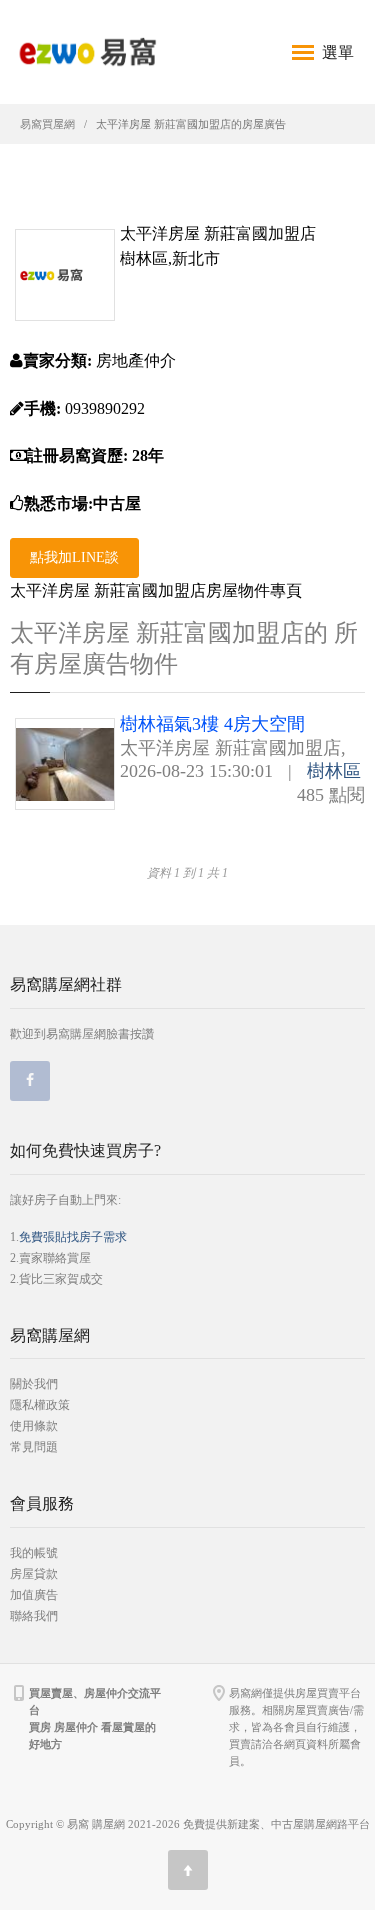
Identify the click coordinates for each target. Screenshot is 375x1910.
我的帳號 (34, 1553)
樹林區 (334, 771)
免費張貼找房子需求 (73, 1237)
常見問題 (34, 1447)
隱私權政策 (40, 1405)
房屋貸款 (34, 1574)
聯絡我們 (34, 1616)
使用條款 (34, 1426)
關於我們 (34, 1384)
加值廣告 (34, 1595)
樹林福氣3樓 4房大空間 (212, 724)
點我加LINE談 (74, 557)
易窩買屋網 (47, 124)
